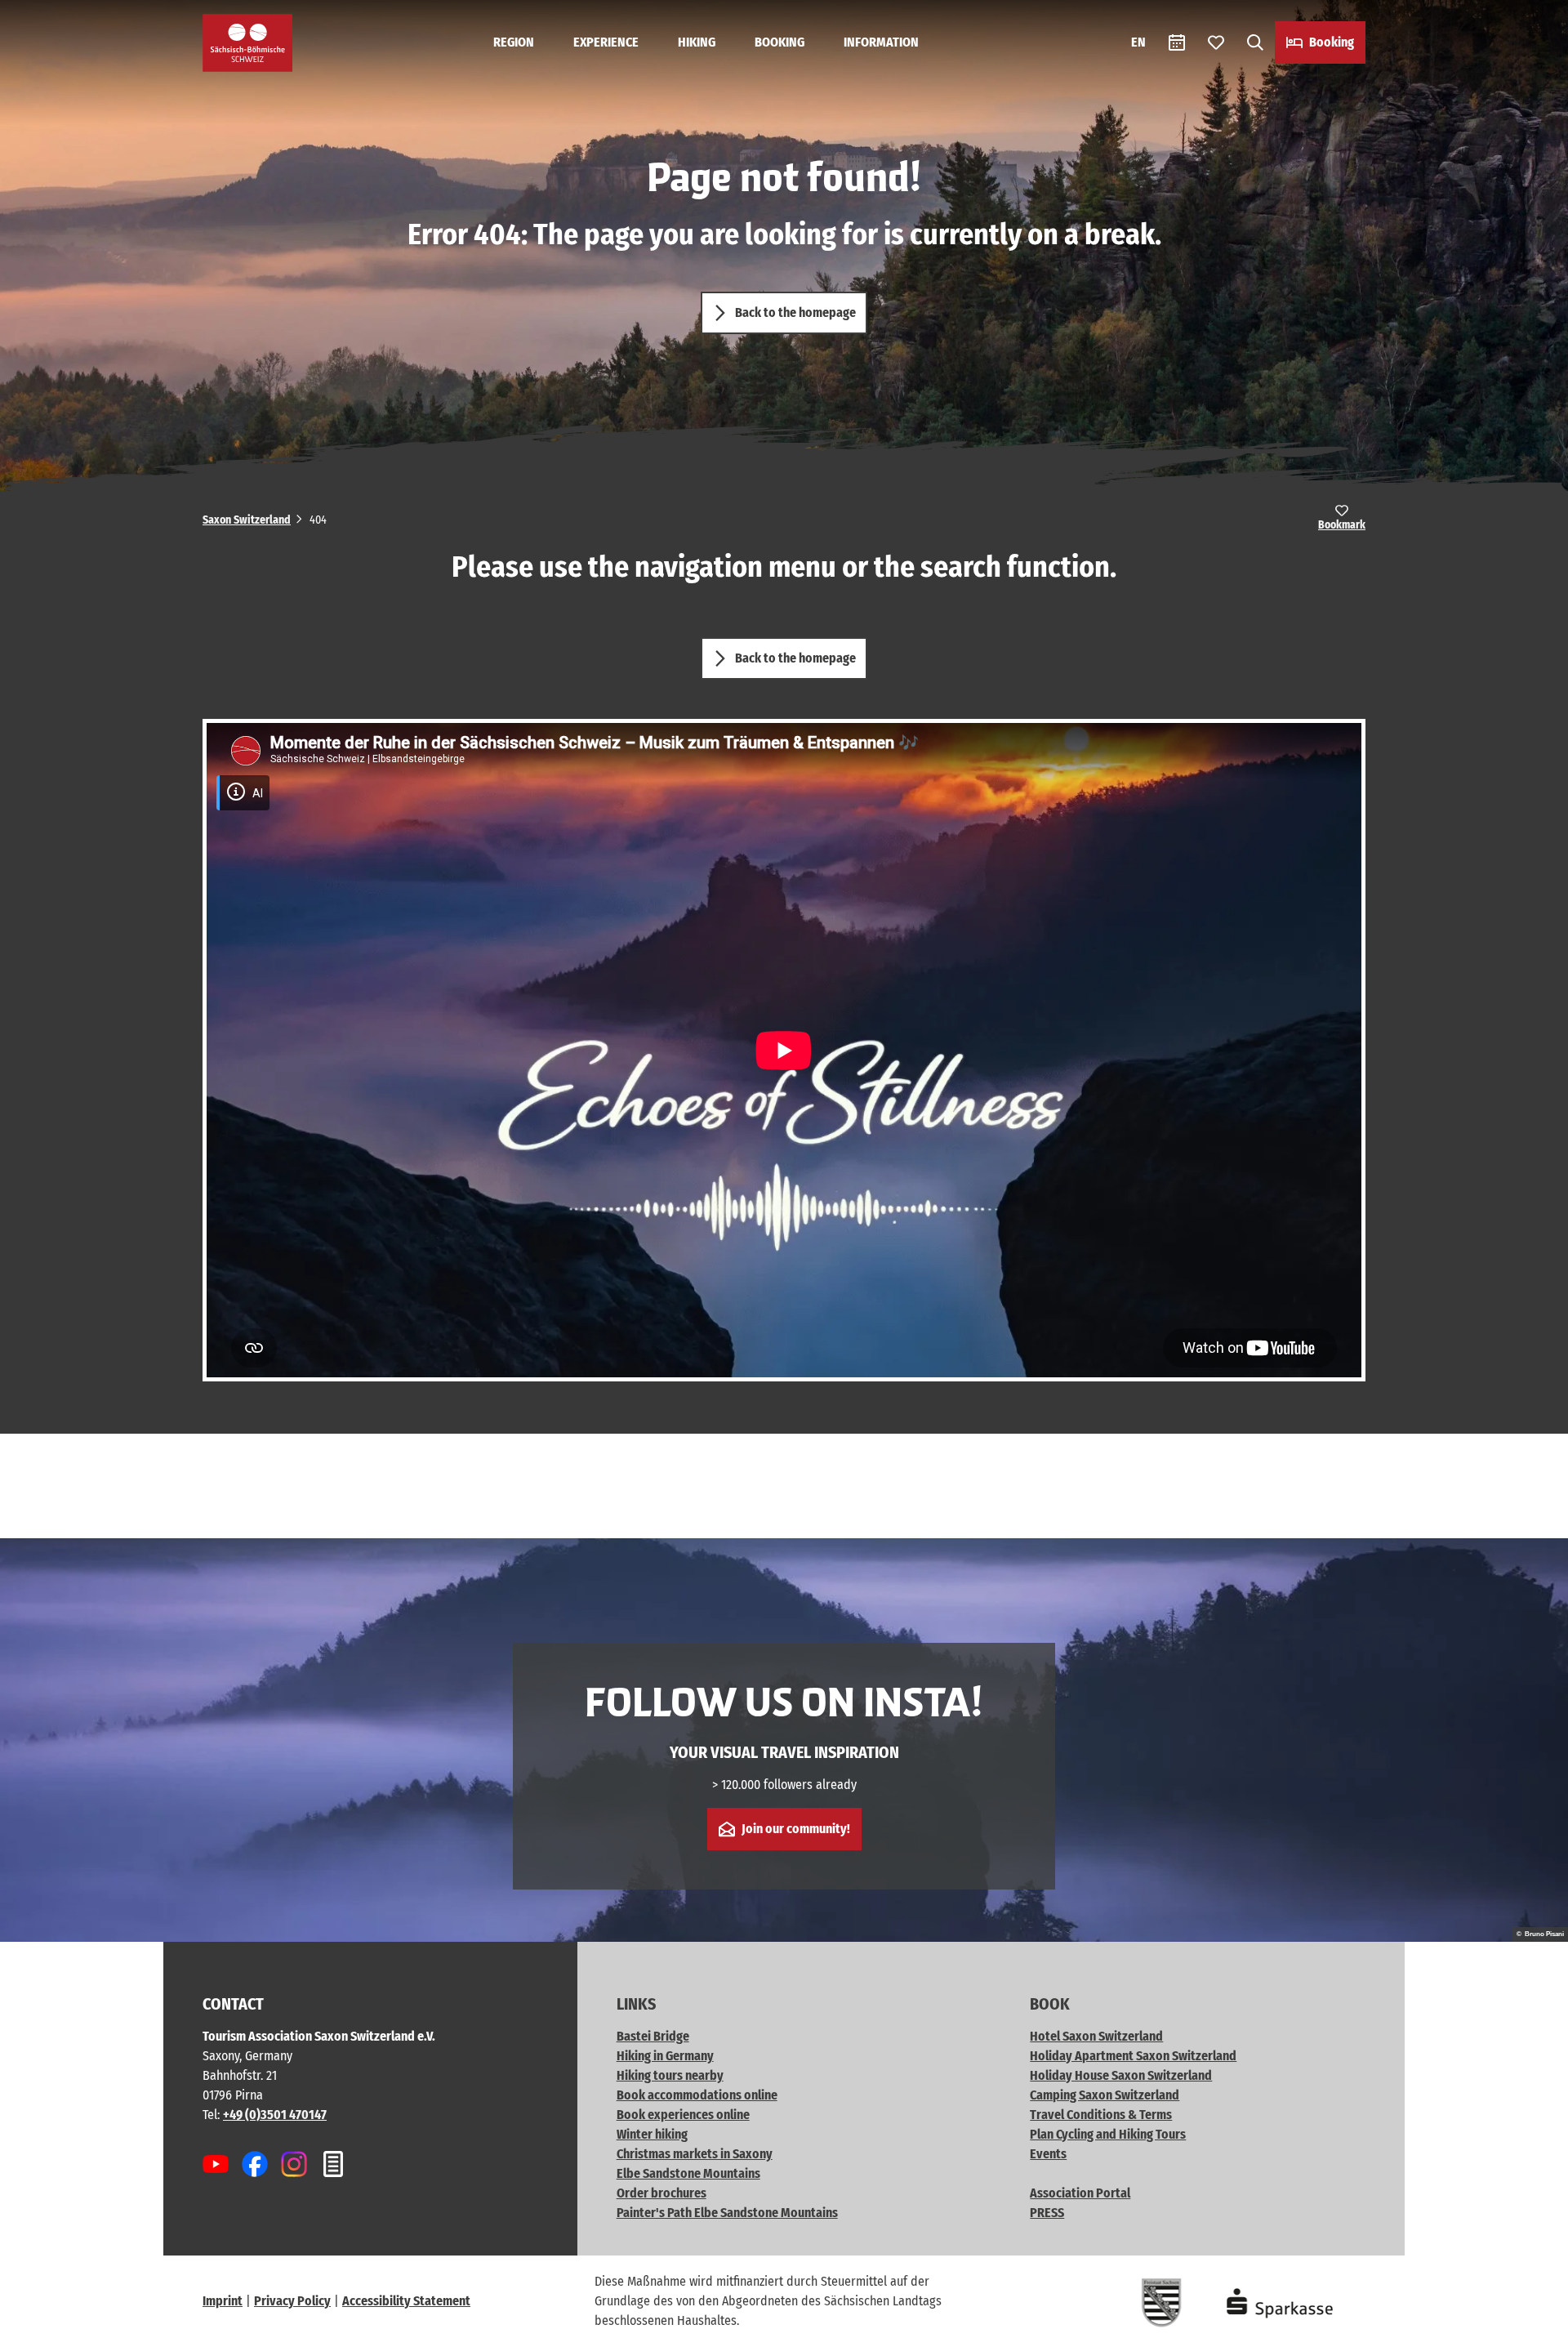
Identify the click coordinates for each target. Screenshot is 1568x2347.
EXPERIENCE (606, 42)
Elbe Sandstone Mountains (688, 2173)
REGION (514, 42)
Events (1048, 2154)
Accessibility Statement (406, 2301)
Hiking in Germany (665, 2056)
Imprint (223, 2301)
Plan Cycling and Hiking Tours (1108, 2134)
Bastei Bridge (653, 2036)
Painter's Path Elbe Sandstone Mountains (727, 2213)
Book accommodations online (697, 2095)
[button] (1529, 2327)
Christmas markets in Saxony (695, 2154)
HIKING (697, 42)
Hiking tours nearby (670, 2075)
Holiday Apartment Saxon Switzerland (1133, 2056)
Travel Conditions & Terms (1101, 2115)
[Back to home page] (247, 43)
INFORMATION (881, 42)
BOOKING (780, 42)
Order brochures (661, 2193)
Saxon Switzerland (247, 520)
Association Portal (1080, 2193)
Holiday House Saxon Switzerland (1121, 2075)
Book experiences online (683, 2115)
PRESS (1047, 2213)
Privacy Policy (292, 2301)
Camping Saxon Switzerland (1105, 2095)
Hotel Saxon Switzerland (1096, 2036)
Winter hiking (652, 2134)
